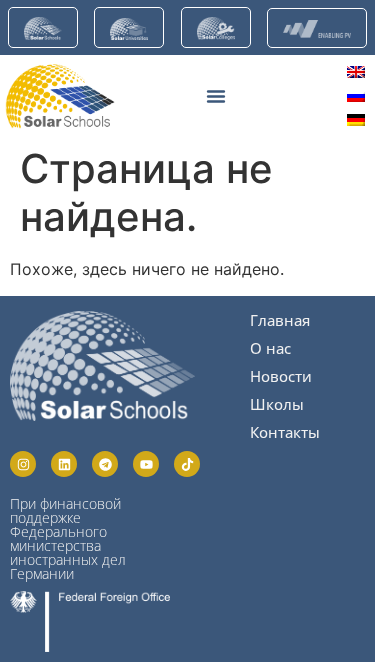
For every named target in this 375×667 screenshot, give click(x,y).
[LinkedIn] (64, 464)
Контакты (285, 432)
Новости (281, 376)
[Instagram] (23, 464)
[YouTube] (146, 464)
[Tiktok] (187, 464)
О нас (270, 348)
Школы (277, 404)
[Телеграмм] (105, 464)
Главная (280, 320)
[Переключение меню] (216, 96)
